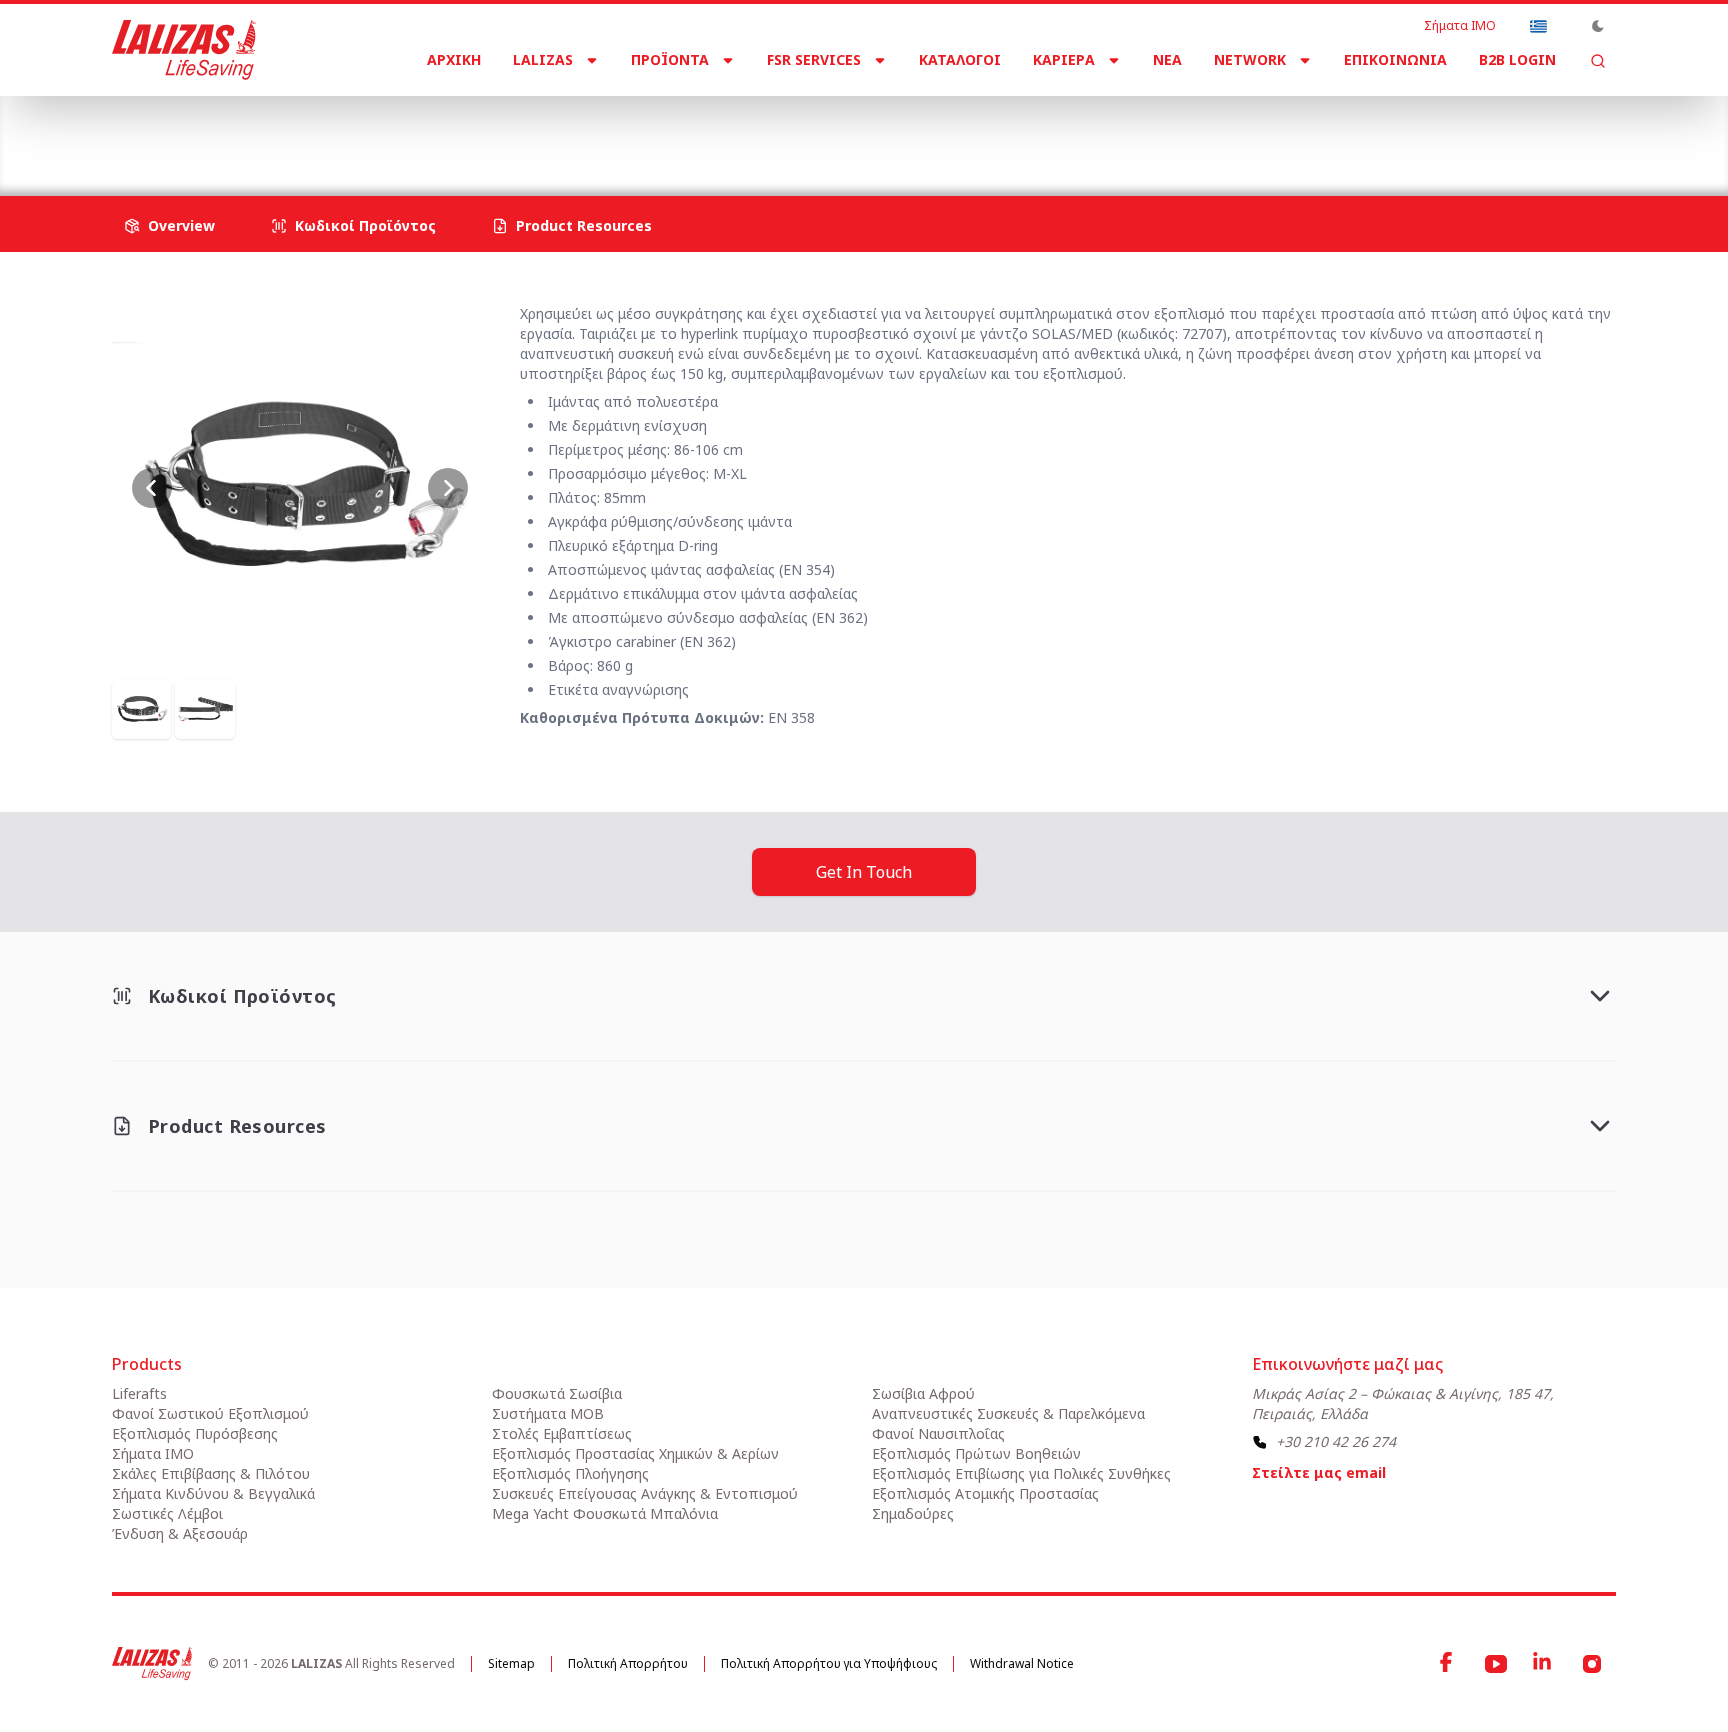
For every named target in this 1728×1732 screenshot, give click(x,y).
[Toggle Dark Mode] (1598, 26)
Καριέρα (1064, 59)
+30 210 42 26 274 (1336, 1441)
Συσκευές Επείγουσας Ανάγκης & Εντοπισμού (645, 1493)
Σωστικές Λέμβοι (167, 1513)
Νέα (1167, 59)
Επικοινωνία (1395, 59)
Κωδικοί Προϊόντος (365, 225)
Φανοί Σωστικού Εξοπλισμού (210, 1413)
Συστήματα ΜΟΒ (548, 1413)
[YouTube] (1496, 1664)
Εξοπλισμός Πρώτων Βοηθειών (976, 1453)
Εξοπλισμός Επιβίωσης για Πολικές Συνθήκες (1021, 1473)
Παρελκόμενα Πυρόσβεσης (588, 129)
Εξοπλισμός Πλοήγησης (570, 1473)
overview (181, 225)
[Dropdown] (1538, 26)
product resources (584, 225)
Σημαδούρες (913, 1513)
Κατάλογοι (960, 59)
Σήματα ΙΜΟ (1460, 26)
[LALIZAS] (184, 50)
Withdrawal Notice (1022, 1663)
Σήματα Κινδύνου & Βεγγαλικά (213, 1493)
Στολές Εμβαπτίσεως (562, 1433)
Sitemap (511, 1663)
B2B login (1517, 59)
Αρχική (454, 59)
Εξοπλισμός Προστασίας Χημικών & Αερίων (635, 1453)
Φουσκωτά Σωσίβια (557, 1393)
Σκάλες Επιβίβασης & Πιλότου (211, 1473)
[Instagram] (1592, 1664)
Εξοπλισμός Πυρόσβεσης (378, 129)
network (1250, 59)
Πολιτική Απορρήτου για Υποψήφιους (829, 1663)
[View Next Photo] (448, 488)
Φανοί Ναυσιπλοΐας (938, 1433)
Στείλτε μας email (1319, 1472)
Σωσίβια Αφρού (923, 1393)
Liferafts (139, 1393)
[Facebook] (1448, 1664)
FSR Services (814, 59)
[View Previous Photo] (152, 488)
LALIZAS (543, 59)
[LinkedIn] (1544, 1664)
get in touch (864, 872)
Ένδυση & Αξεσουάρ (180, 1533)
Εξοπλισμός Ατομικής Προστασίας (985, 1493)
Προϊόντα (670, 59)
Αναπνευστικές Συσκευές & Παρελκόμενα (1008, 1413)
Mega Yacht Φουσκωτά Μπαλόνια (605, 1513)
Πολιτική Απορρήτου (628, 1663)
